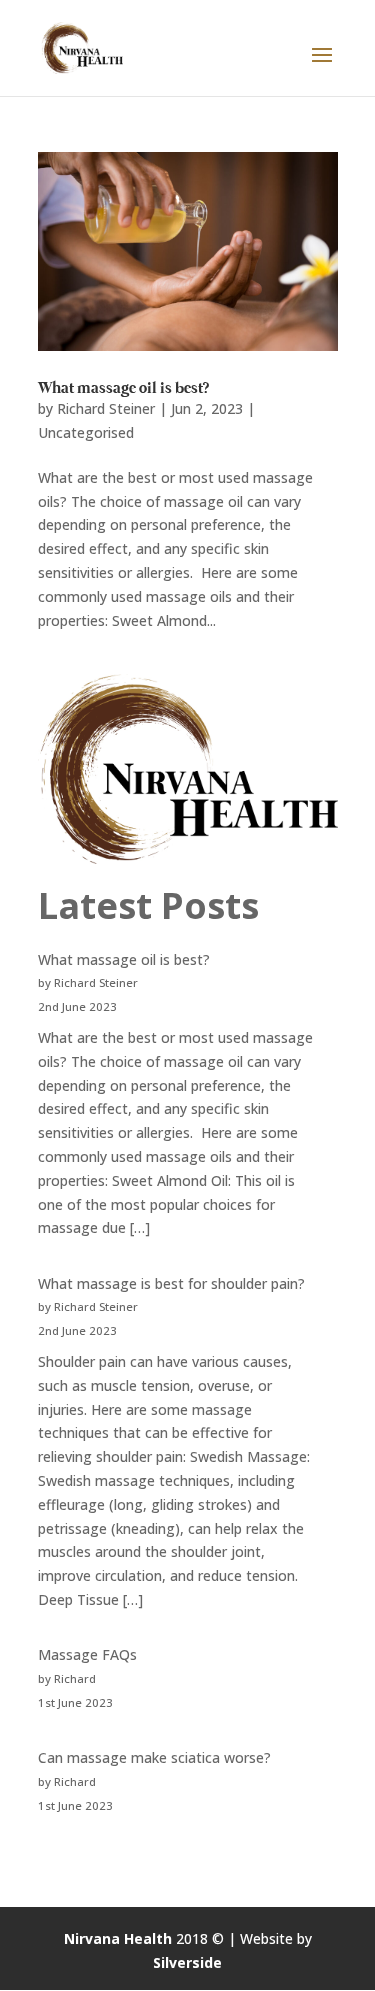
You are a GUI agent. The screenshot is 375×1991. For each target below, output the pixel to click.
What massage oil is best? (123, 389)
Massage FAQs (87, 1654)
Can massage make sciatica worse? (154, 1757)
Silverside (187, 1962)
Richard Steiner (106, 408)
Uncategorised (86, 432)
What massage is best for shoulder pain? (171, 1283)
